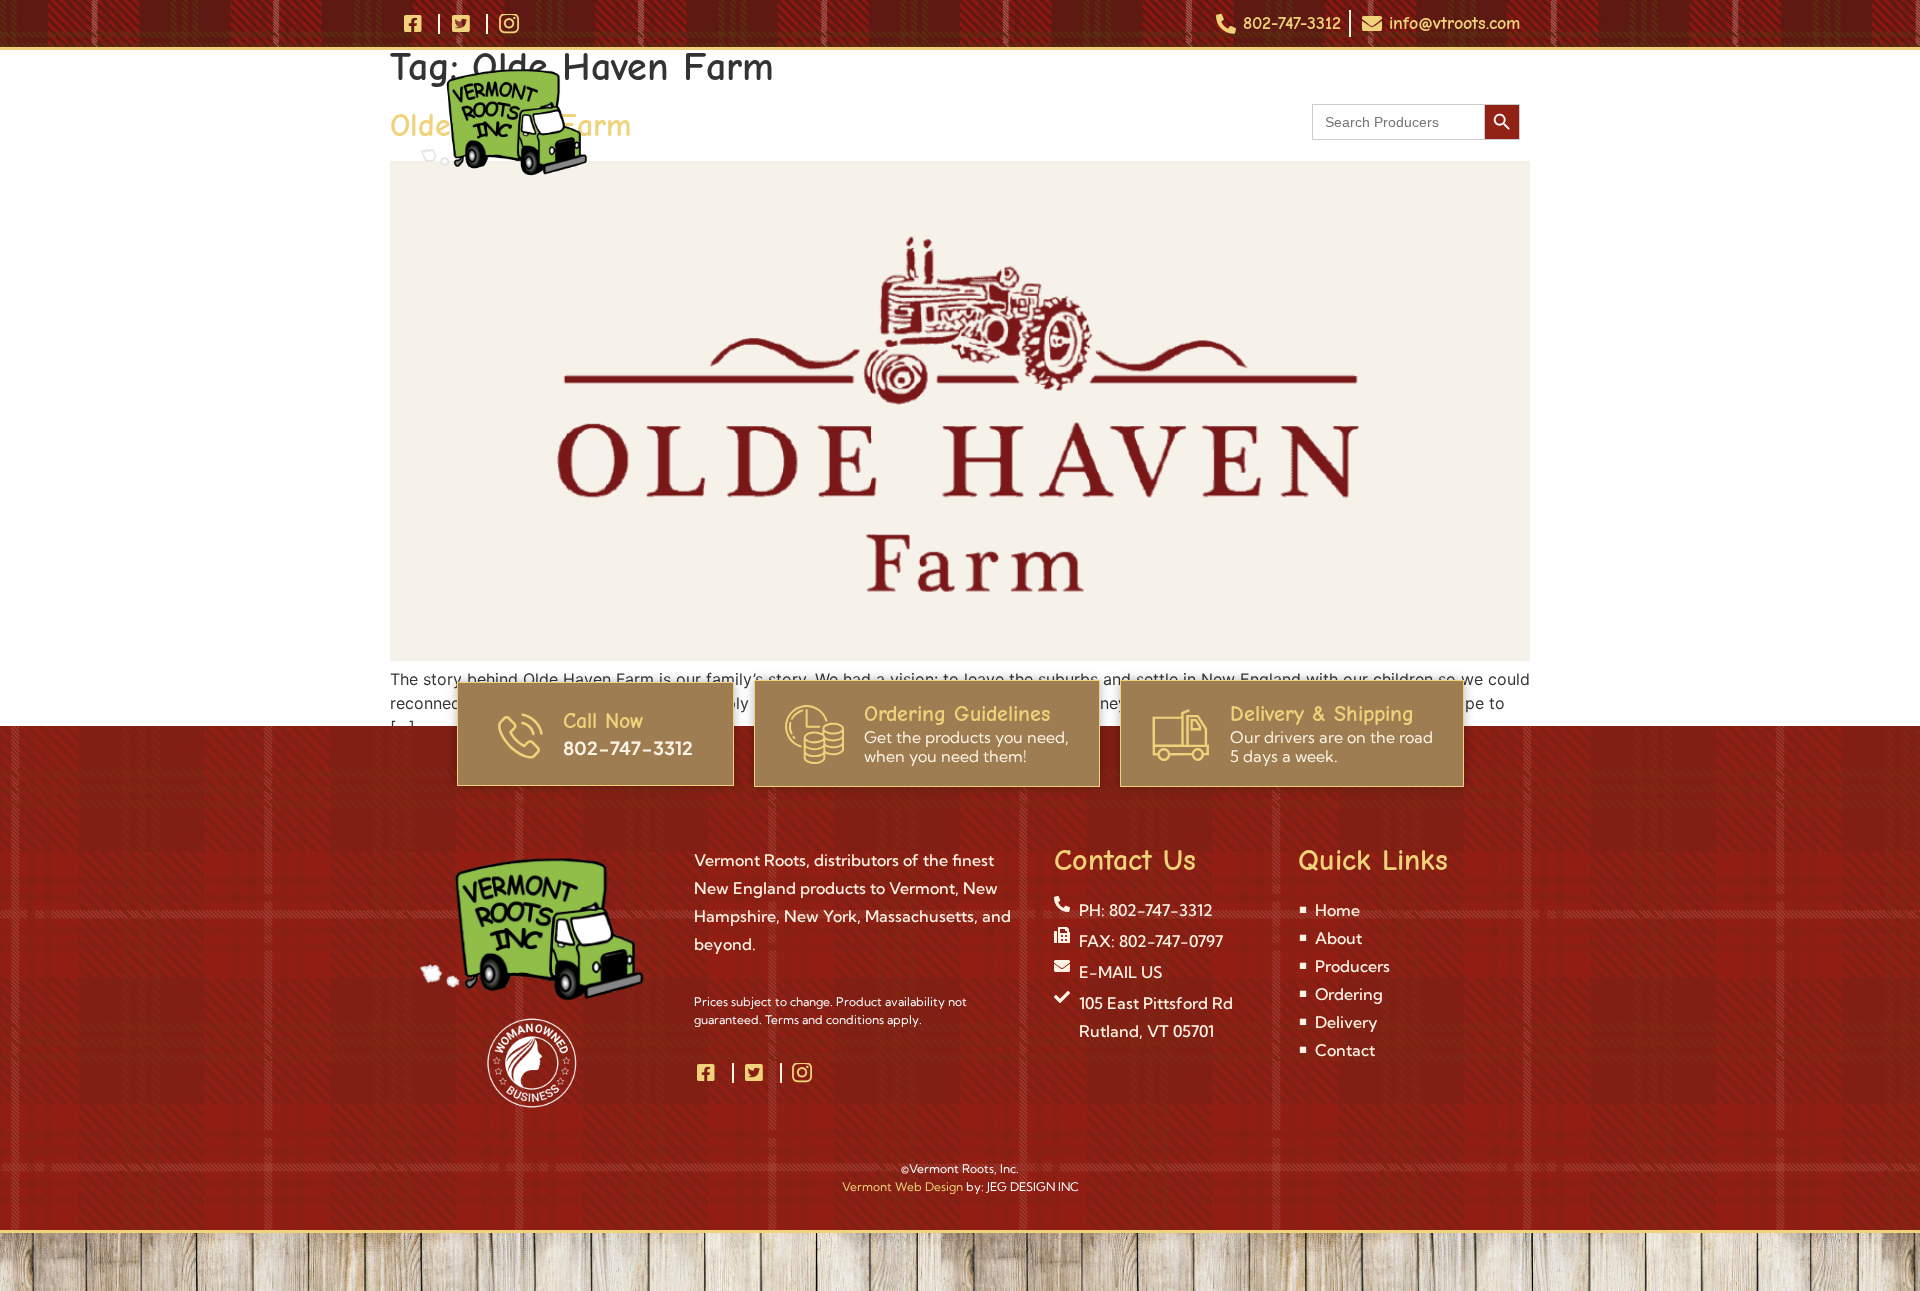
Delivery (1110, 122)
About (786, 122)
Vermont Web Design (902, 1186)
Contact (1211, 122)
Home (701, 122)
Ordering (1004, 122)
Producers (889, 122)
